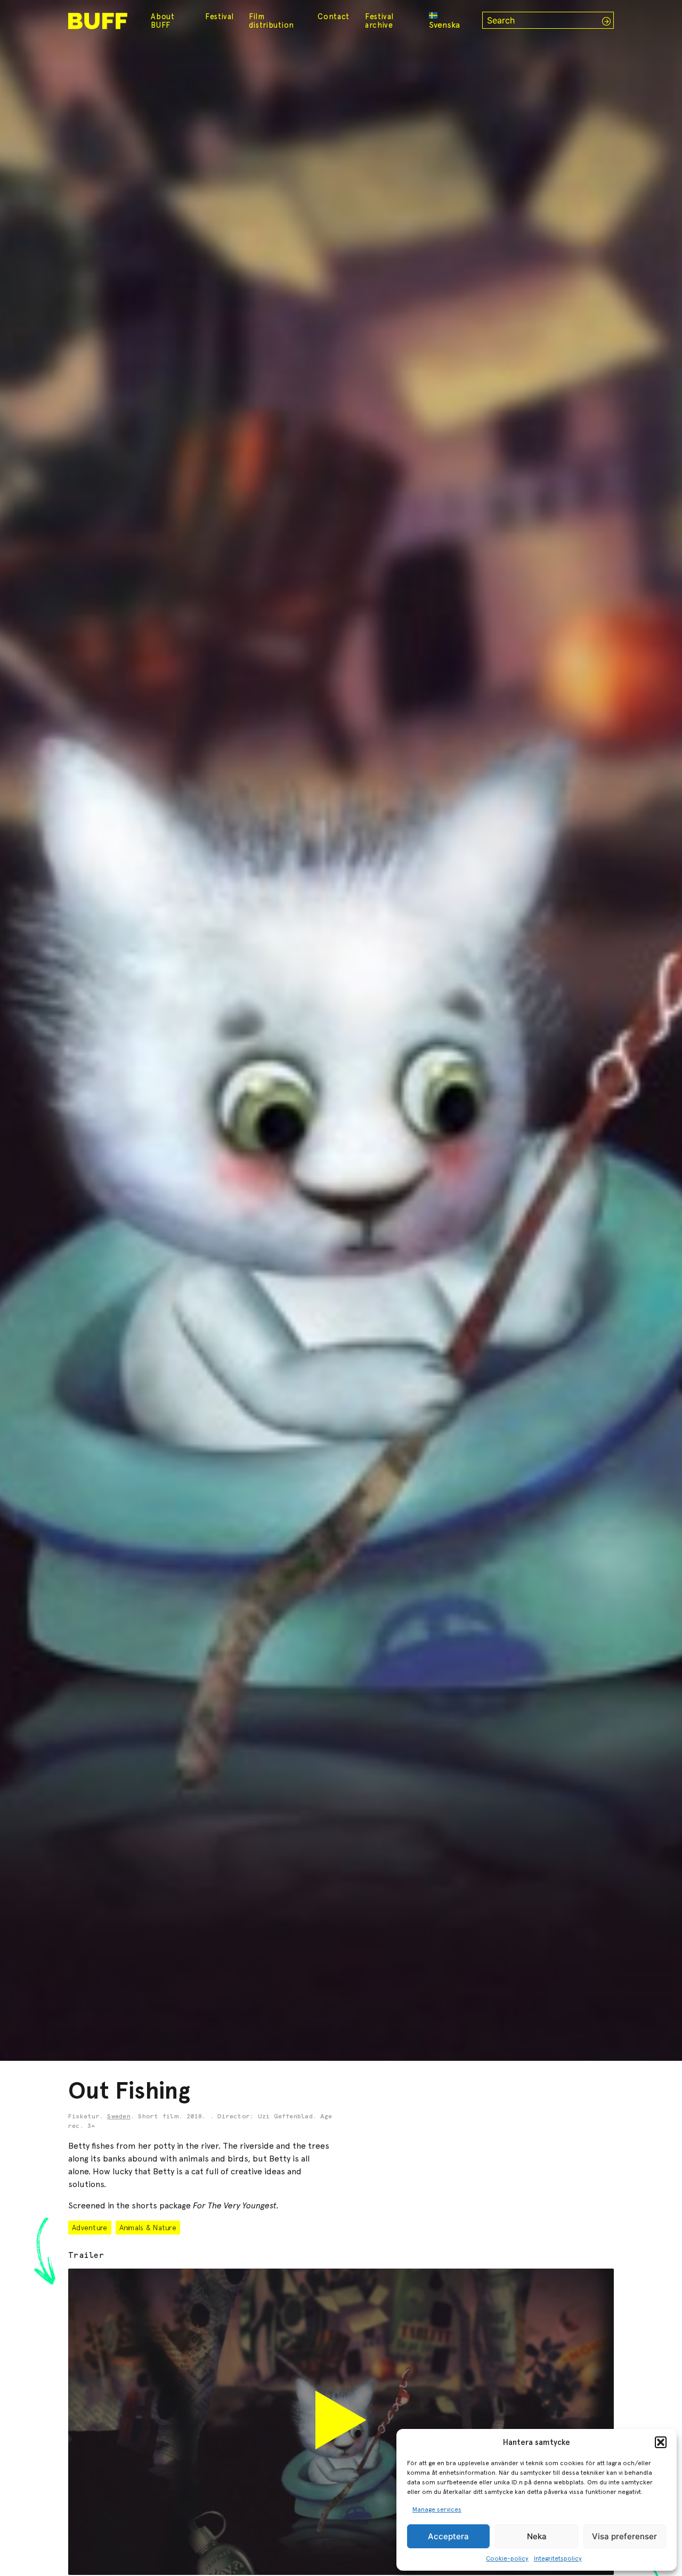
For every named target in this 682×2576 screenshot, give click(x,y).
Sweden (119, 2117)
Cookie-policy (507, 2558)
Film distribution (271, 21)
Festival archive (379, 21)
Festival (220, 17)
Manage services (437, 2509)
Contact (334, 17)
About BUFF (163, 21)
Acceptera (448, 2536)
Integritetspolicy (558, 2558)
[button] (661, 2442)
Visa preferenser (624, 2536)
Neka (537, 2536)
